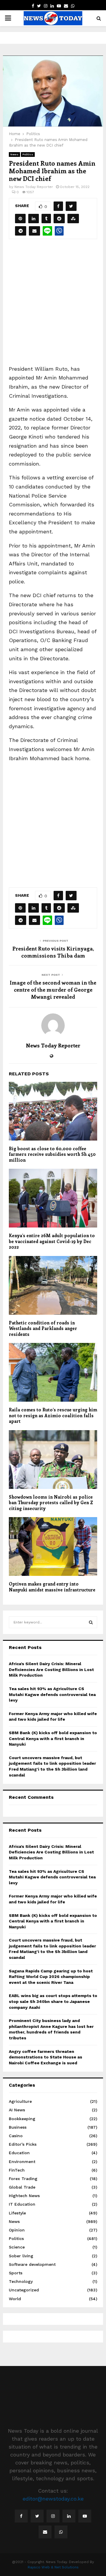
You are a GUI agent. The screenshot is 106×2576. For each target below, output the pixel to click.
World (15, 2299)
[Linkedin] (69, 2516)
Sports (16, 2273)
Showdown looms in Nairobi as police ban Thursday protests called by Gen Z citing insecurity (51, 1503)
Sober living (21, 2256)
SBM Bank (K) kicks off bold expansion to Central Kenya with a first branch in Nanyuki (53, 1738)
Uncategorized (24, 2290)
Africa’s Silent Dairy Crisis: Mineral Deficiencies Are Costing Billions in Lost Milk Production (51, 1669)
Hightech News (24, 2196)
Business (18, 2127)
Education (19, 2153)
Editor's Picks (23, 2144)
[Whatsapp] (61, 2532)
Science (17, 2247)
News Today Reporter (34, 187)
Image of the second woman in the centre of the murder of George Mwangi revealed (53, 990)
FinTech (17, 2170)
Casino (16, 2136)
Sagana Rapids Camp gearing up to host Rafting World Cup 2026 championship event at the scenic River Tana (51, 1977)
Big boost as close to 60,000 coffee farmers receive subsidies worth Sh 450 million (52, 1154)
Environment (22, 2162)
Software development (32, 2264)
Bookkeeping (22, 2119)
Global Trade (22, 2187)
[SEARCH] (91, 1622)
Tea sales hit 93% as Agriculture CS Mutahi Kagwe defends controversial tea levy (52, 1694)
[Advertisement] (53, 306)
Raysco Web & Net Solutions (53, 2567)
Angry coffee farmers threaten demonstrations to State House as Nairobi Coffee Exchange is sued (45, 2057)
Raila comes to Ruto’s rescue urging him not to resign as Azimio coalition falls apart (53, 1415)
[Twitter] (37, 2516)
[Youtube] (85, 2516)
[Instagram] (53, 2516)
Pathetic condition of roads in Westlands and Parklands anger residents (43, 1328)
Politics (28, 154)
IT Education (22, 2204)
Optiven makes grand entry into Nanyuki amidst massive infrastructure (52, 1587)
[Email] (45, 2532)
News (14, 154)
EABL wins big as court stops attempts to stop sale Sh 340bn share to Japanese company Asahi (53, 2001)
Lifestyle (17, 2213)
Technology (21, 2281)
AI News (17, 2110)
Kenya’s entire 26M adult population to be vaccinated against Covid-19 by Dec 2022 (52, 1241)
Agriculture (20, 2101)
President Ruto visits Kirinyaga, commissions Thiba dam (53, 952)
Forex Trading (23, 2179)
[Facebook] (21, 2516)
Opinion (17, 2230)
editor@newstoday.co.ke (53, 2499)
